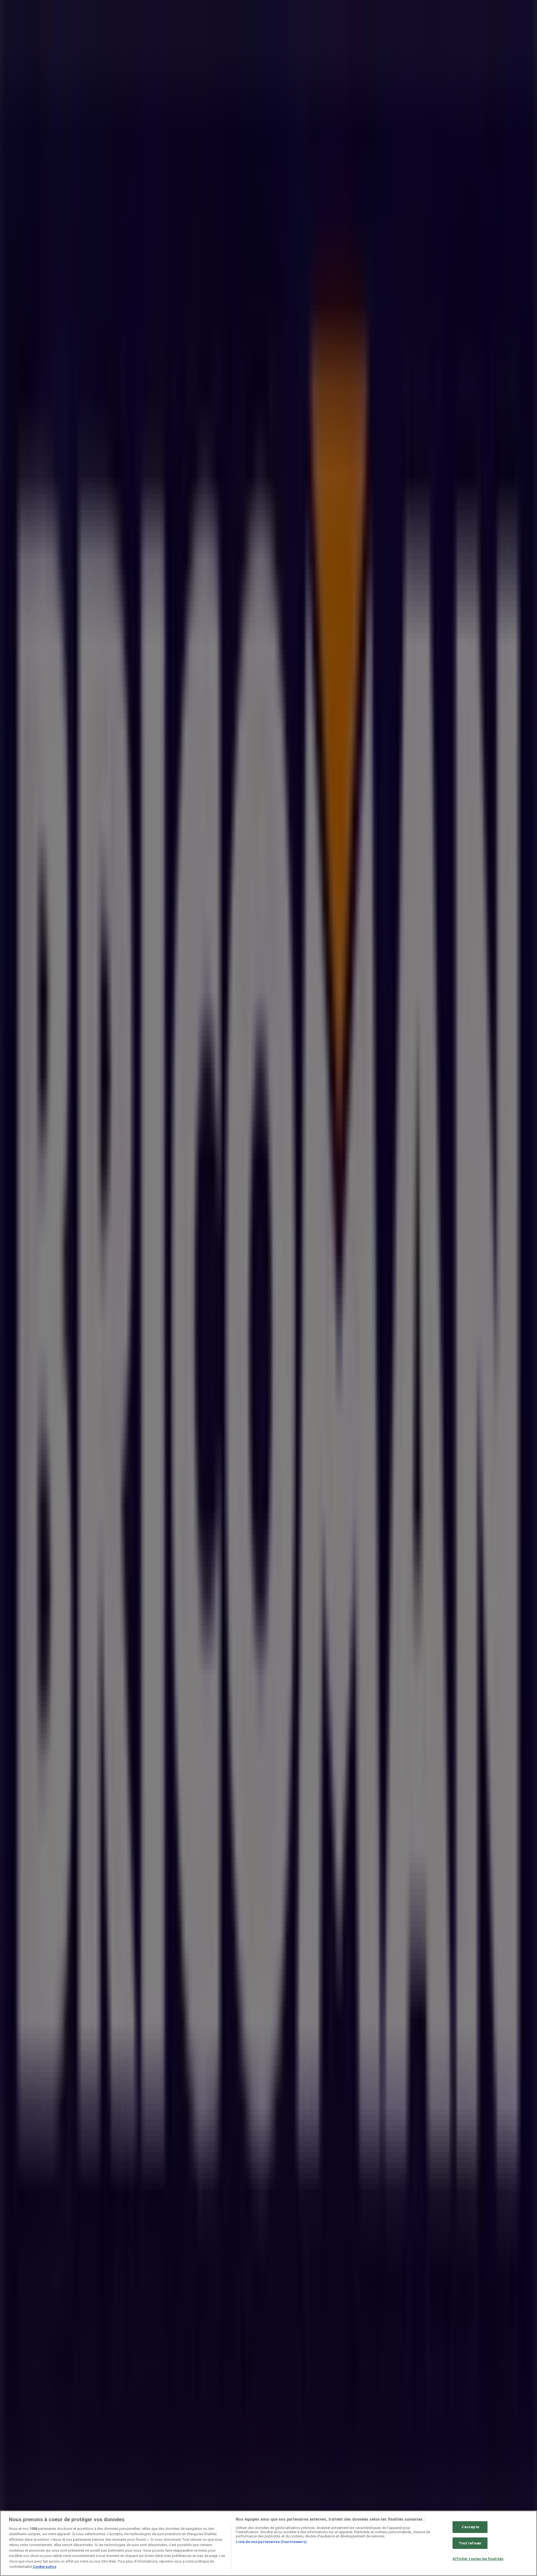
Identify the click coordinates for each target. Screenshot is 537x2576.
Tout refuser (470, 2543)
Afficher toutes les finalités (478, 2559)
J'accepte (470, 2527)
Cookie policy (45, 2567)
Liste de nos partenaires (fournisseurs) (271, 2542)
